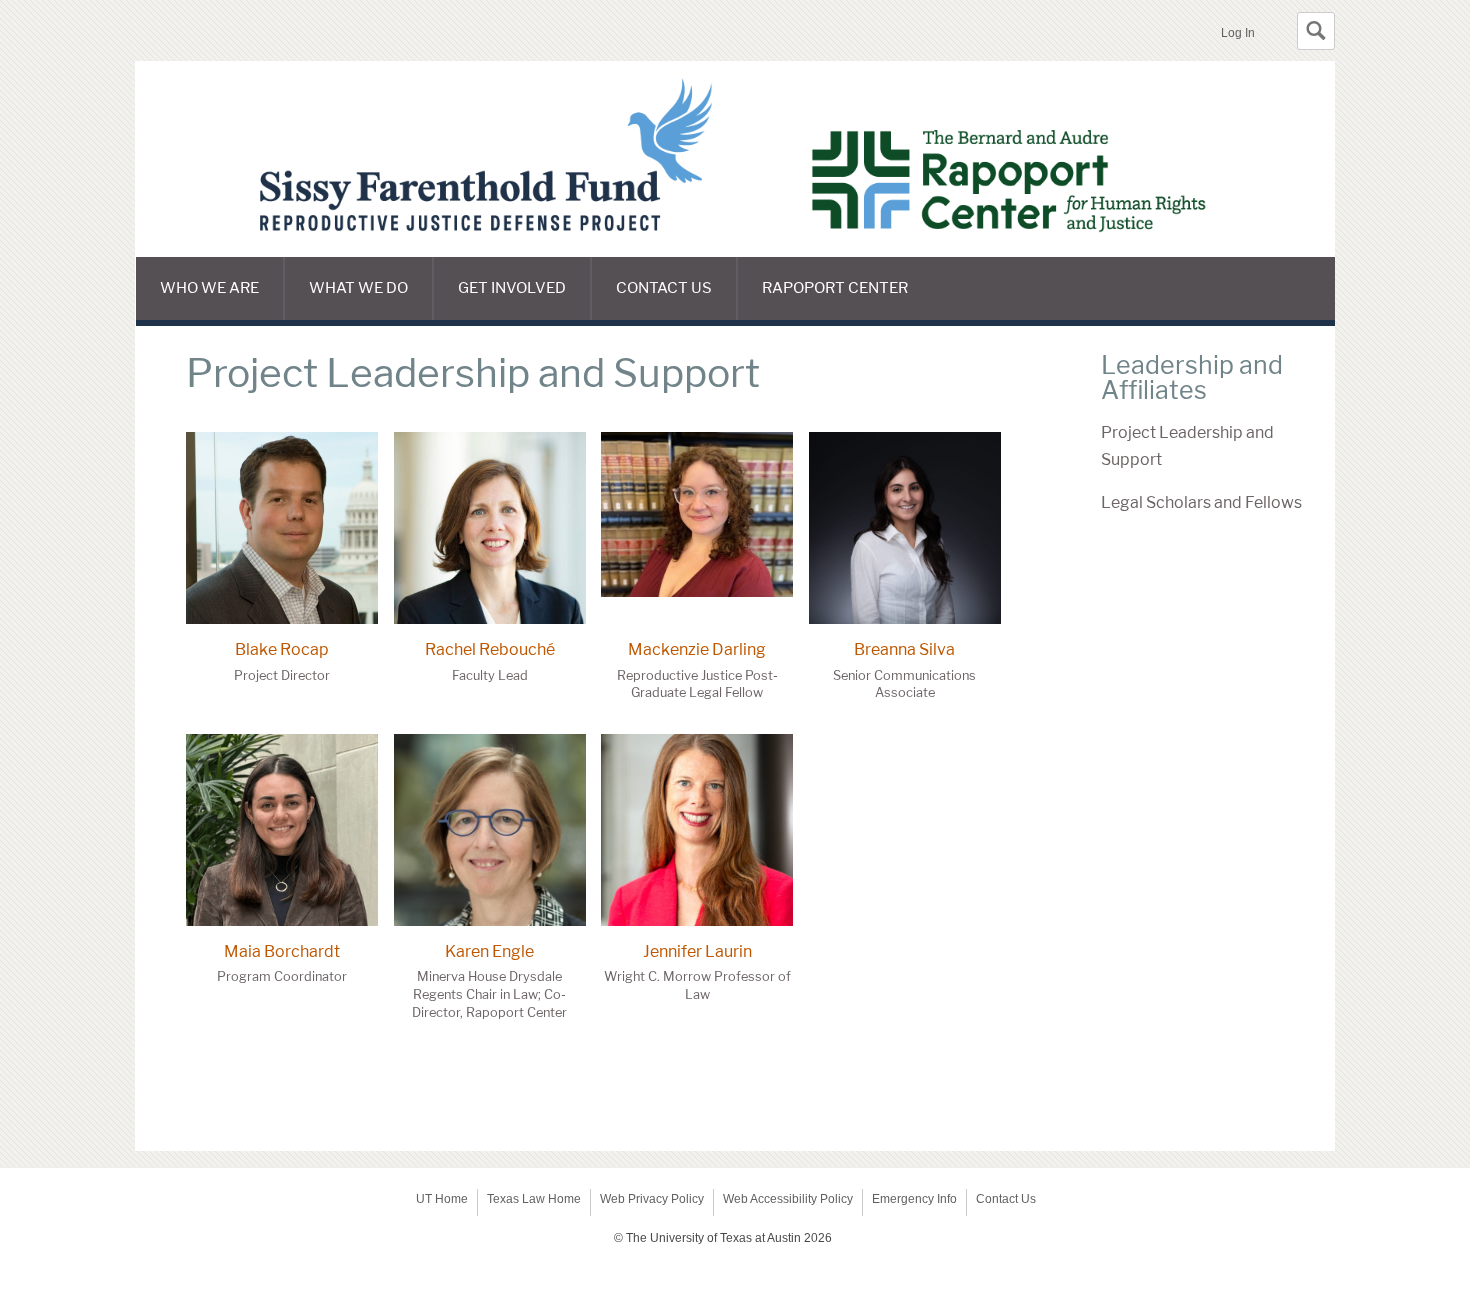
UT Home (442, 1199)
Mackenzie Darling (697, 649)
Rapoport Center (835, 288)
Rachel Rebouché (490, 649)
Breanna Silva (904, 649)
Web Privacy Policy (652, 1199)
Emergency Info (914, 1199)
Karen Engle (489, 951)
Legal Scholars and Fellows (1201, 502)
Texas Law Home (534, 1199)
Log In (1238, 33)
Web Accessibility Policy (788, 1199)
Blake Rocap (282, 649)
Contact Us (664, 288)
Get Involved (512, 288)
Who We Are (209, 288)
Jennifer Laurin (697, 951)
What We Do (358, 288)
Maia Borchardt (282, 951)
